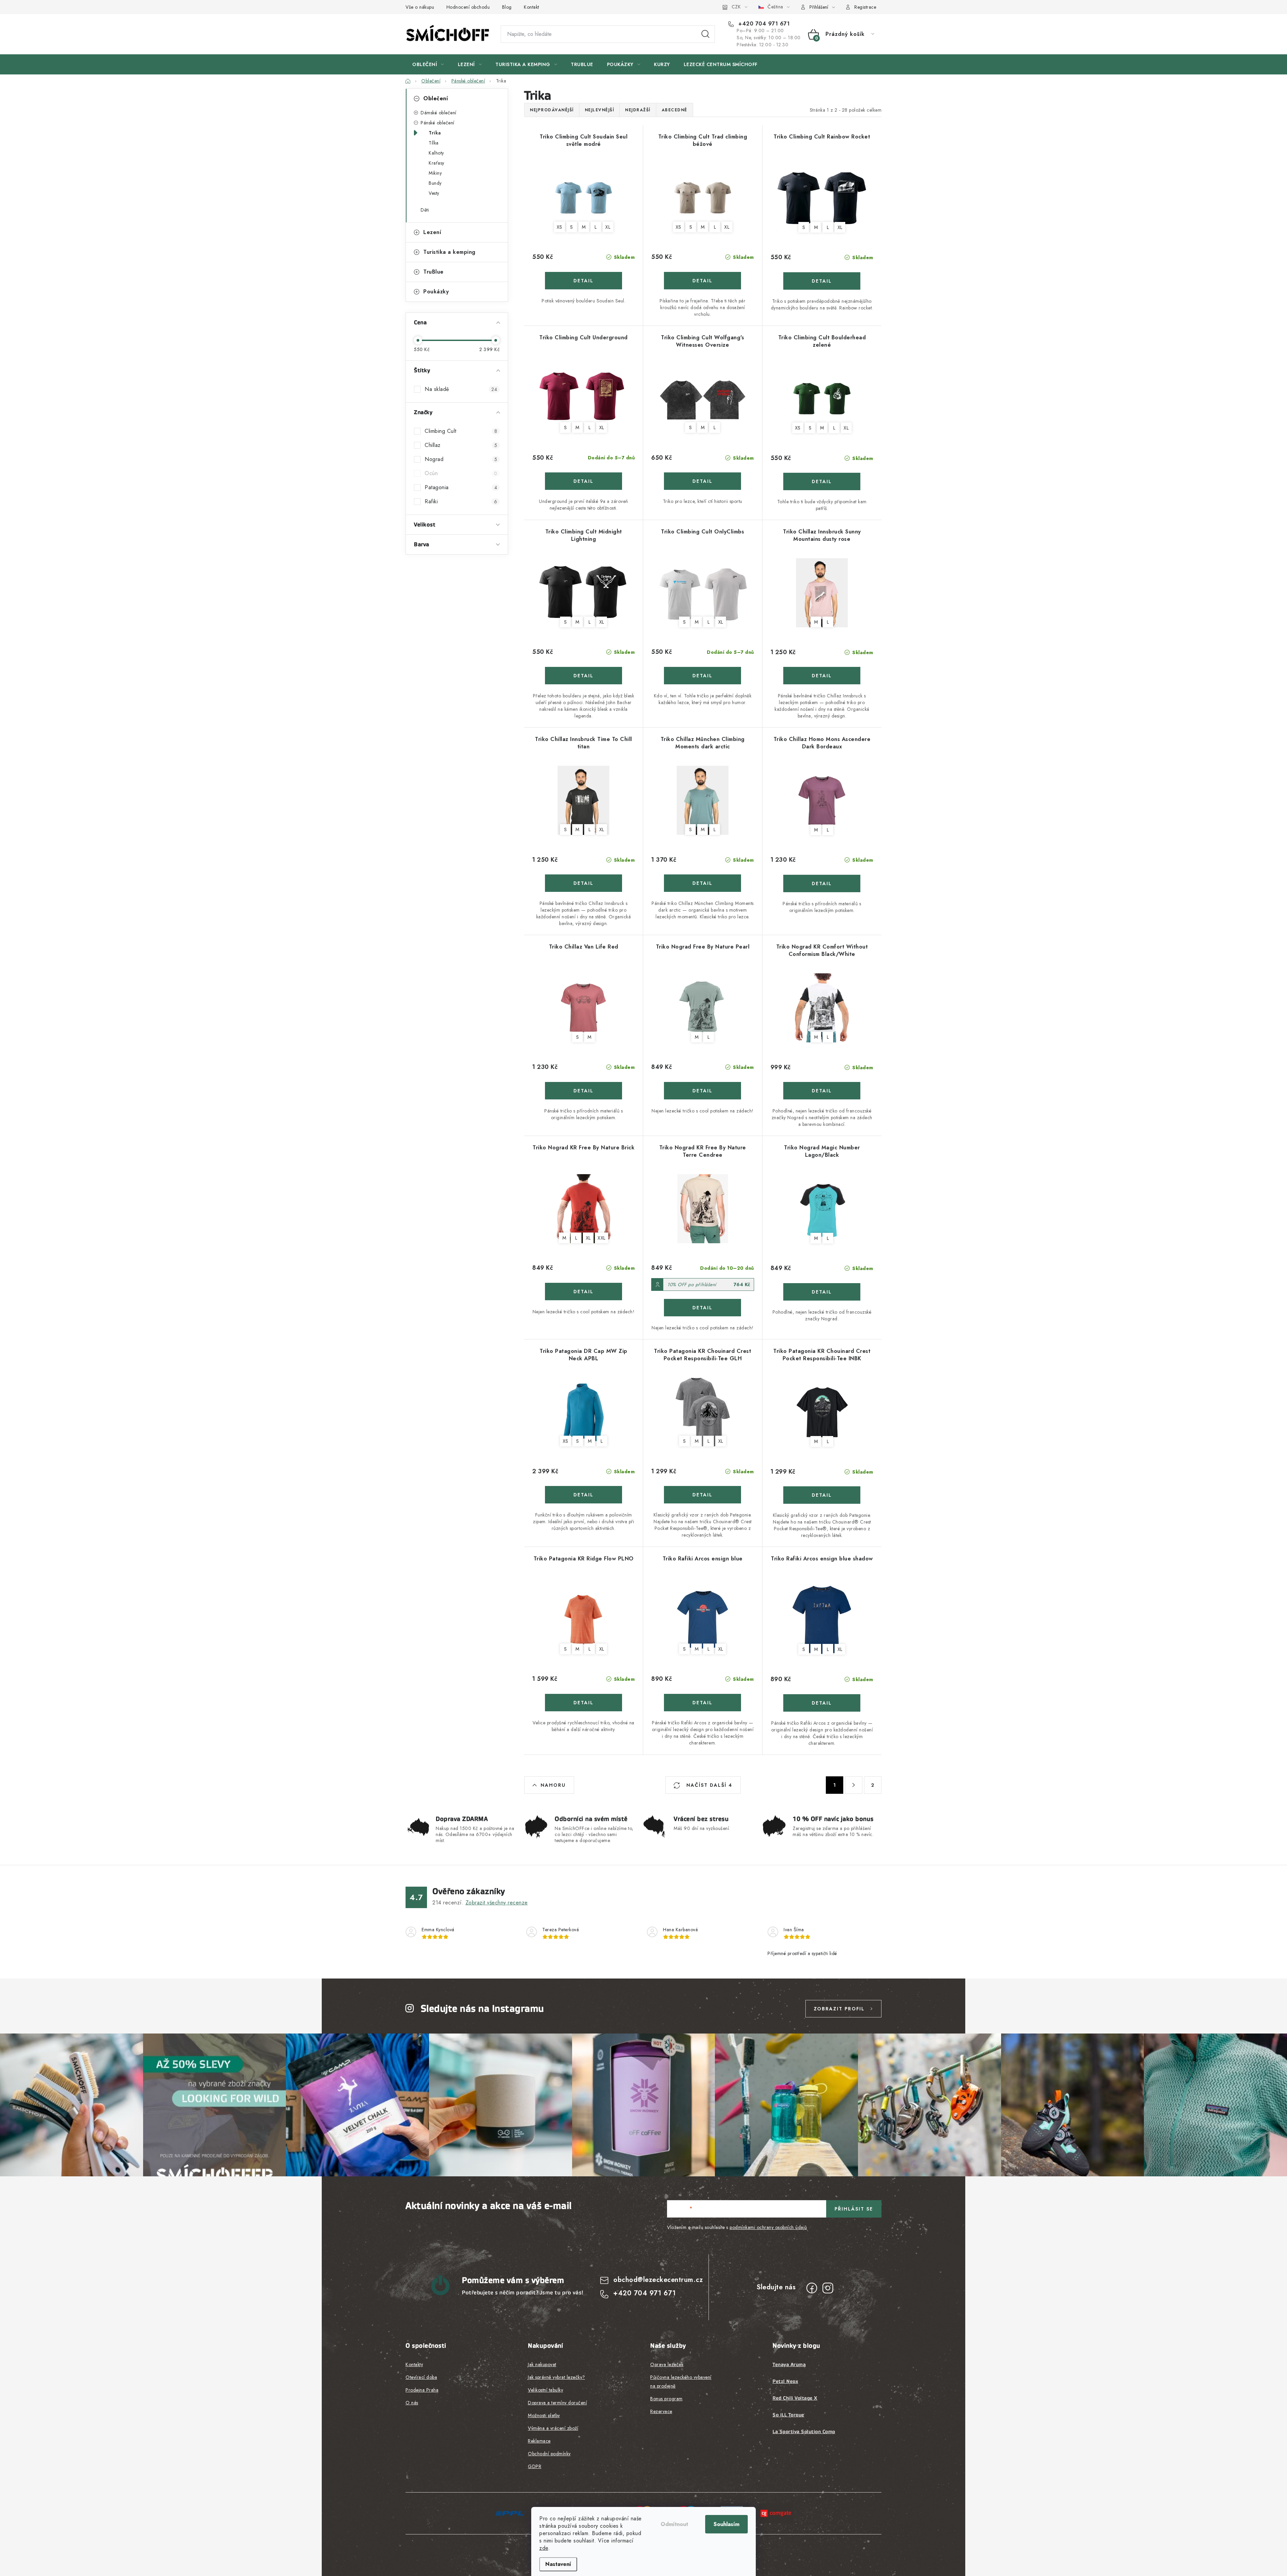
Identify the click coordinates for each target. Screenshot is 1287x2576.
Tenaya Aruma (789, 2364)
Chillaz (461, 445)
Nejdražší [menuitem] (638, 110)
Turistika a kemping (449, 252)
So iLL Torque (788, 2415)
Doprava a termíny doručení (557, 2403)
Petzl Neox (785, 2381)
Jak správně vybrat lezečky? (557, 2377)
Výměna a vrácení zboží (553, 2428)
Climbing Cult (461, 431)
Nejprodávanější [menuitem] (552, 110)
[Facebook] (812, 2288)
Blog (507, 7)
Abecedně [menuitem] (675, 110)
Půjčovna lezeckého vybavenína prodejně (681, 2382)
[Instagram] (828, 2288)
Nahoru (553, 1785)
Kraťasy (437, 163)
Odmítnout (674, 2524)
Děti (425, 210)
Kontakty (414, 2364)
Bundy (435, 183)
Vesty (434, 193)
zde (544, 2548)
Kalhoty (436, 153)
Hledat (706, 34)
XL (608, 227)
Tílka (434, 143)
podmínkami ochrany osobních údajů (768, 2227)
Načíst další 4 (708, 1785)
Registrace (865, 7)
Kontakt (532, 7)
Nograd (461, 459)
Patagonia (461, 487)
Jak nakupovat (542, 2364)
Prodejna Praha (422, 2390)
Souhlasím (726, 2524)
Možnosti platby (544, 2415)
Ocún (461, 473)
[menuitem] (428, 64)
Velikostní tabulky (545, 2390)
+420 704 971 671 (763, 24)
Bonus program (666, 2399)
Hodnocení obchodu (468, 7)
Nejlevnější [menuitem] (600, 110)
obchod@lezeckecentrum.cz (658, 2280)
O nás (412, 2403)
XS (560, 227)
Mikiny (435, 173)
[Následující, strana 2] (854, 1785)
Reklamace (539, 2441)
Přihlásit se (854, 2209)
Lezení (432, 232)
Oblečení (436, 98)
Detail (584, 281)
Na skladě (461, 389)
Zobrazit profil (839, 2009)
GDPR (535, 2466)
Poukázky (436, 292)
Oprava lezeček (667, 2364)
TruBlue (434, 272)
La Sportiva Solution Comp (804, 2431)
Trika (435, 133)
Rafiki (461, 501)
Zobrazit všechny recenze (497, 1903)
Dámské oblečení (439, 113)
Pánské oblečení (438, 123)
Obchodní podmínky (549, 2454)
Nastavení (558, 2564)
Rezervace (661, 2411)
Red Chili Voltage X (795, 2398)
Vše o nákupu (420, 7)
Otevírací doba (421, 2377)
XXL (602, 1238)
